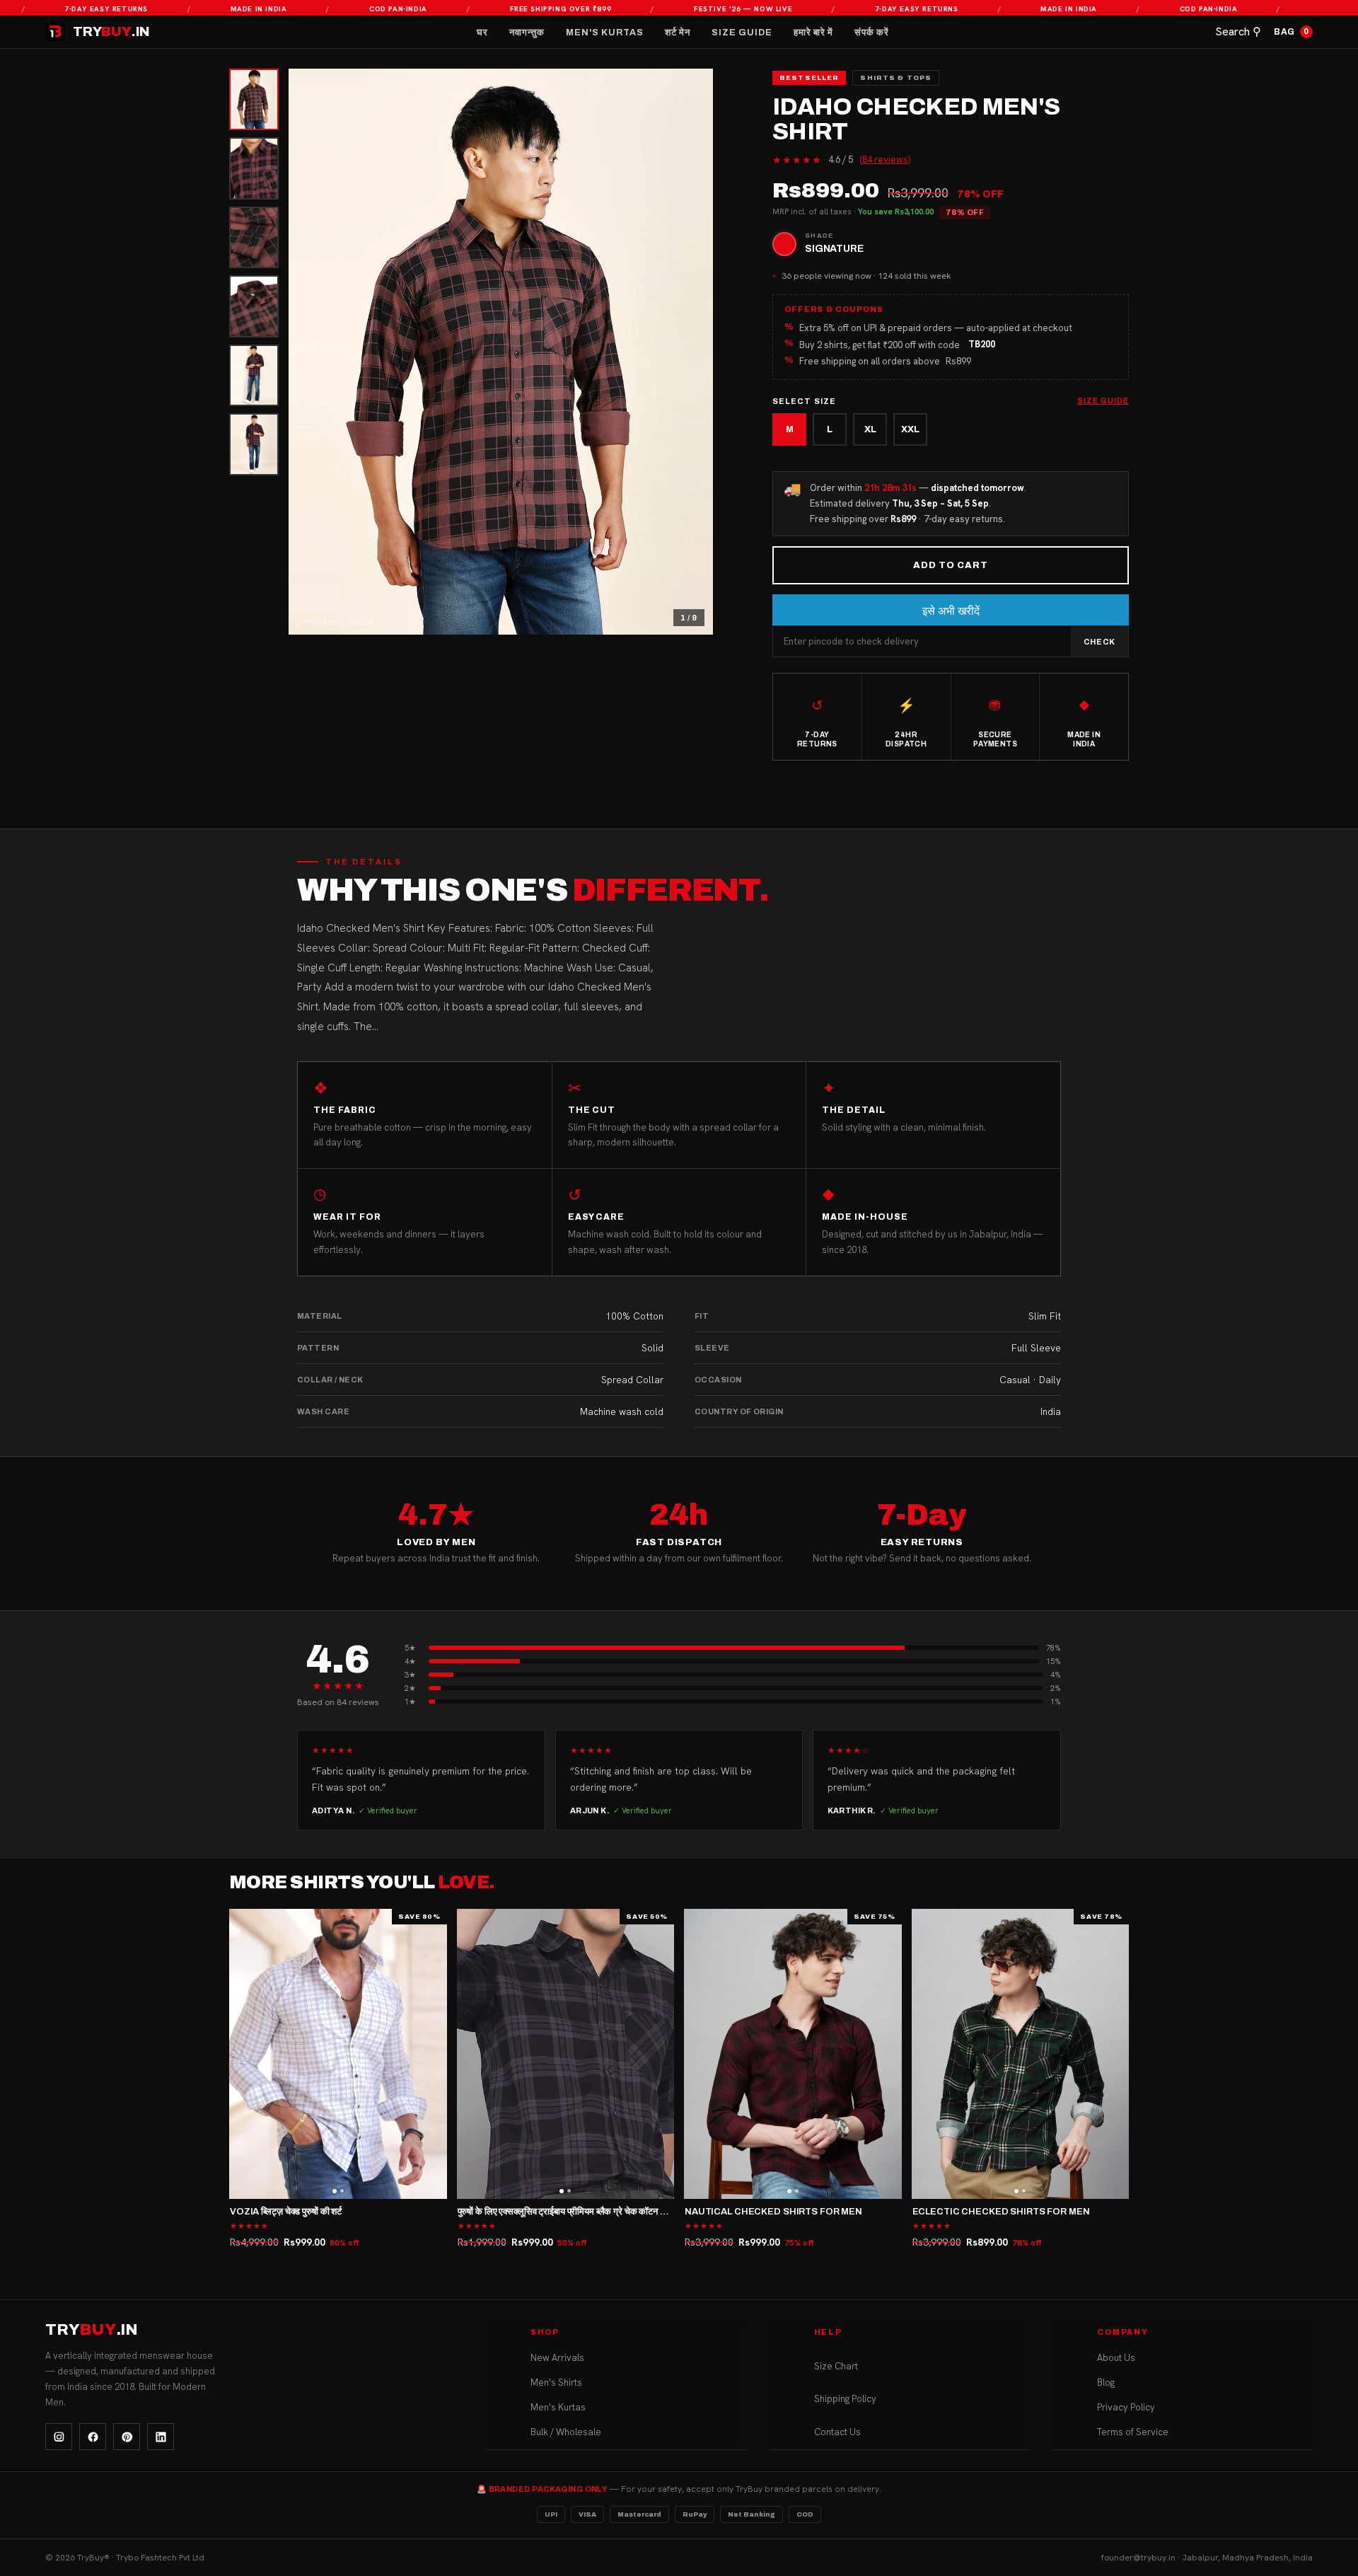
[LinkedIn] (161, 2437)
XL (870, 429)
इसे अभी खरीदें (951, 611)
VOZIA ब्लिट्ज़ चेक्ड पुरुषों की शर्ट (286, 2212)
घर (482, 33)
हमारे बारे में (813, 33)
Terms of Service (1133, 2432)
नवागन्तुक (527, 33)
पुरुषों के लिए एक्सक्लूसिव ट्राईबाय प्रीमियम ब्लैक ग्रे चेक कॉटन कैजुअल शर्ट (578, 2212)
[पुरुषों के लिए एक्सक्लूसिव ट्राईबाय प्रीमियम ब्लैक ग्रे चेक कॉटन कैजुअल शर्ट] (566, 2054)
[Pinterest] (127, 2437)
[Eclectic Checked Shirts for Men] (1021, 2054)
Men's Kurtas (605, 33)
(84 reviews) (885, 160)
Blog (1106, 2382)
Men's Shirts (556, 2382)
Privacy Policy (1126, 2407)
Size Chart (836, 2366)
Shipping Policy (845, 2399)
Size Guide (742, 33)
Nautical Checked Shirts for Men (773, 2212)
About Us (1116, 2358)
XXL (910, 429)
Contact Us (837, 2432)
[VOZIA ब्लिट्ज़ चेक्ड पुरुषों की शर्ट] (338, 2054)
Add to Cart (951, 565)
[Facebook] (93, 2437)
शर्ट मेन (678, 33)
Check (1099, 642)
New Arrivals (557, 2358)
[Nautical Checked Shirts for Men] (793, 2054)
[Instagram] (59, 2437)
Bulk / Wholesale (566, 2432)
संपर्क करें (872, 33)
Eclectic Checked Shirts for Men (1001, 2212)
